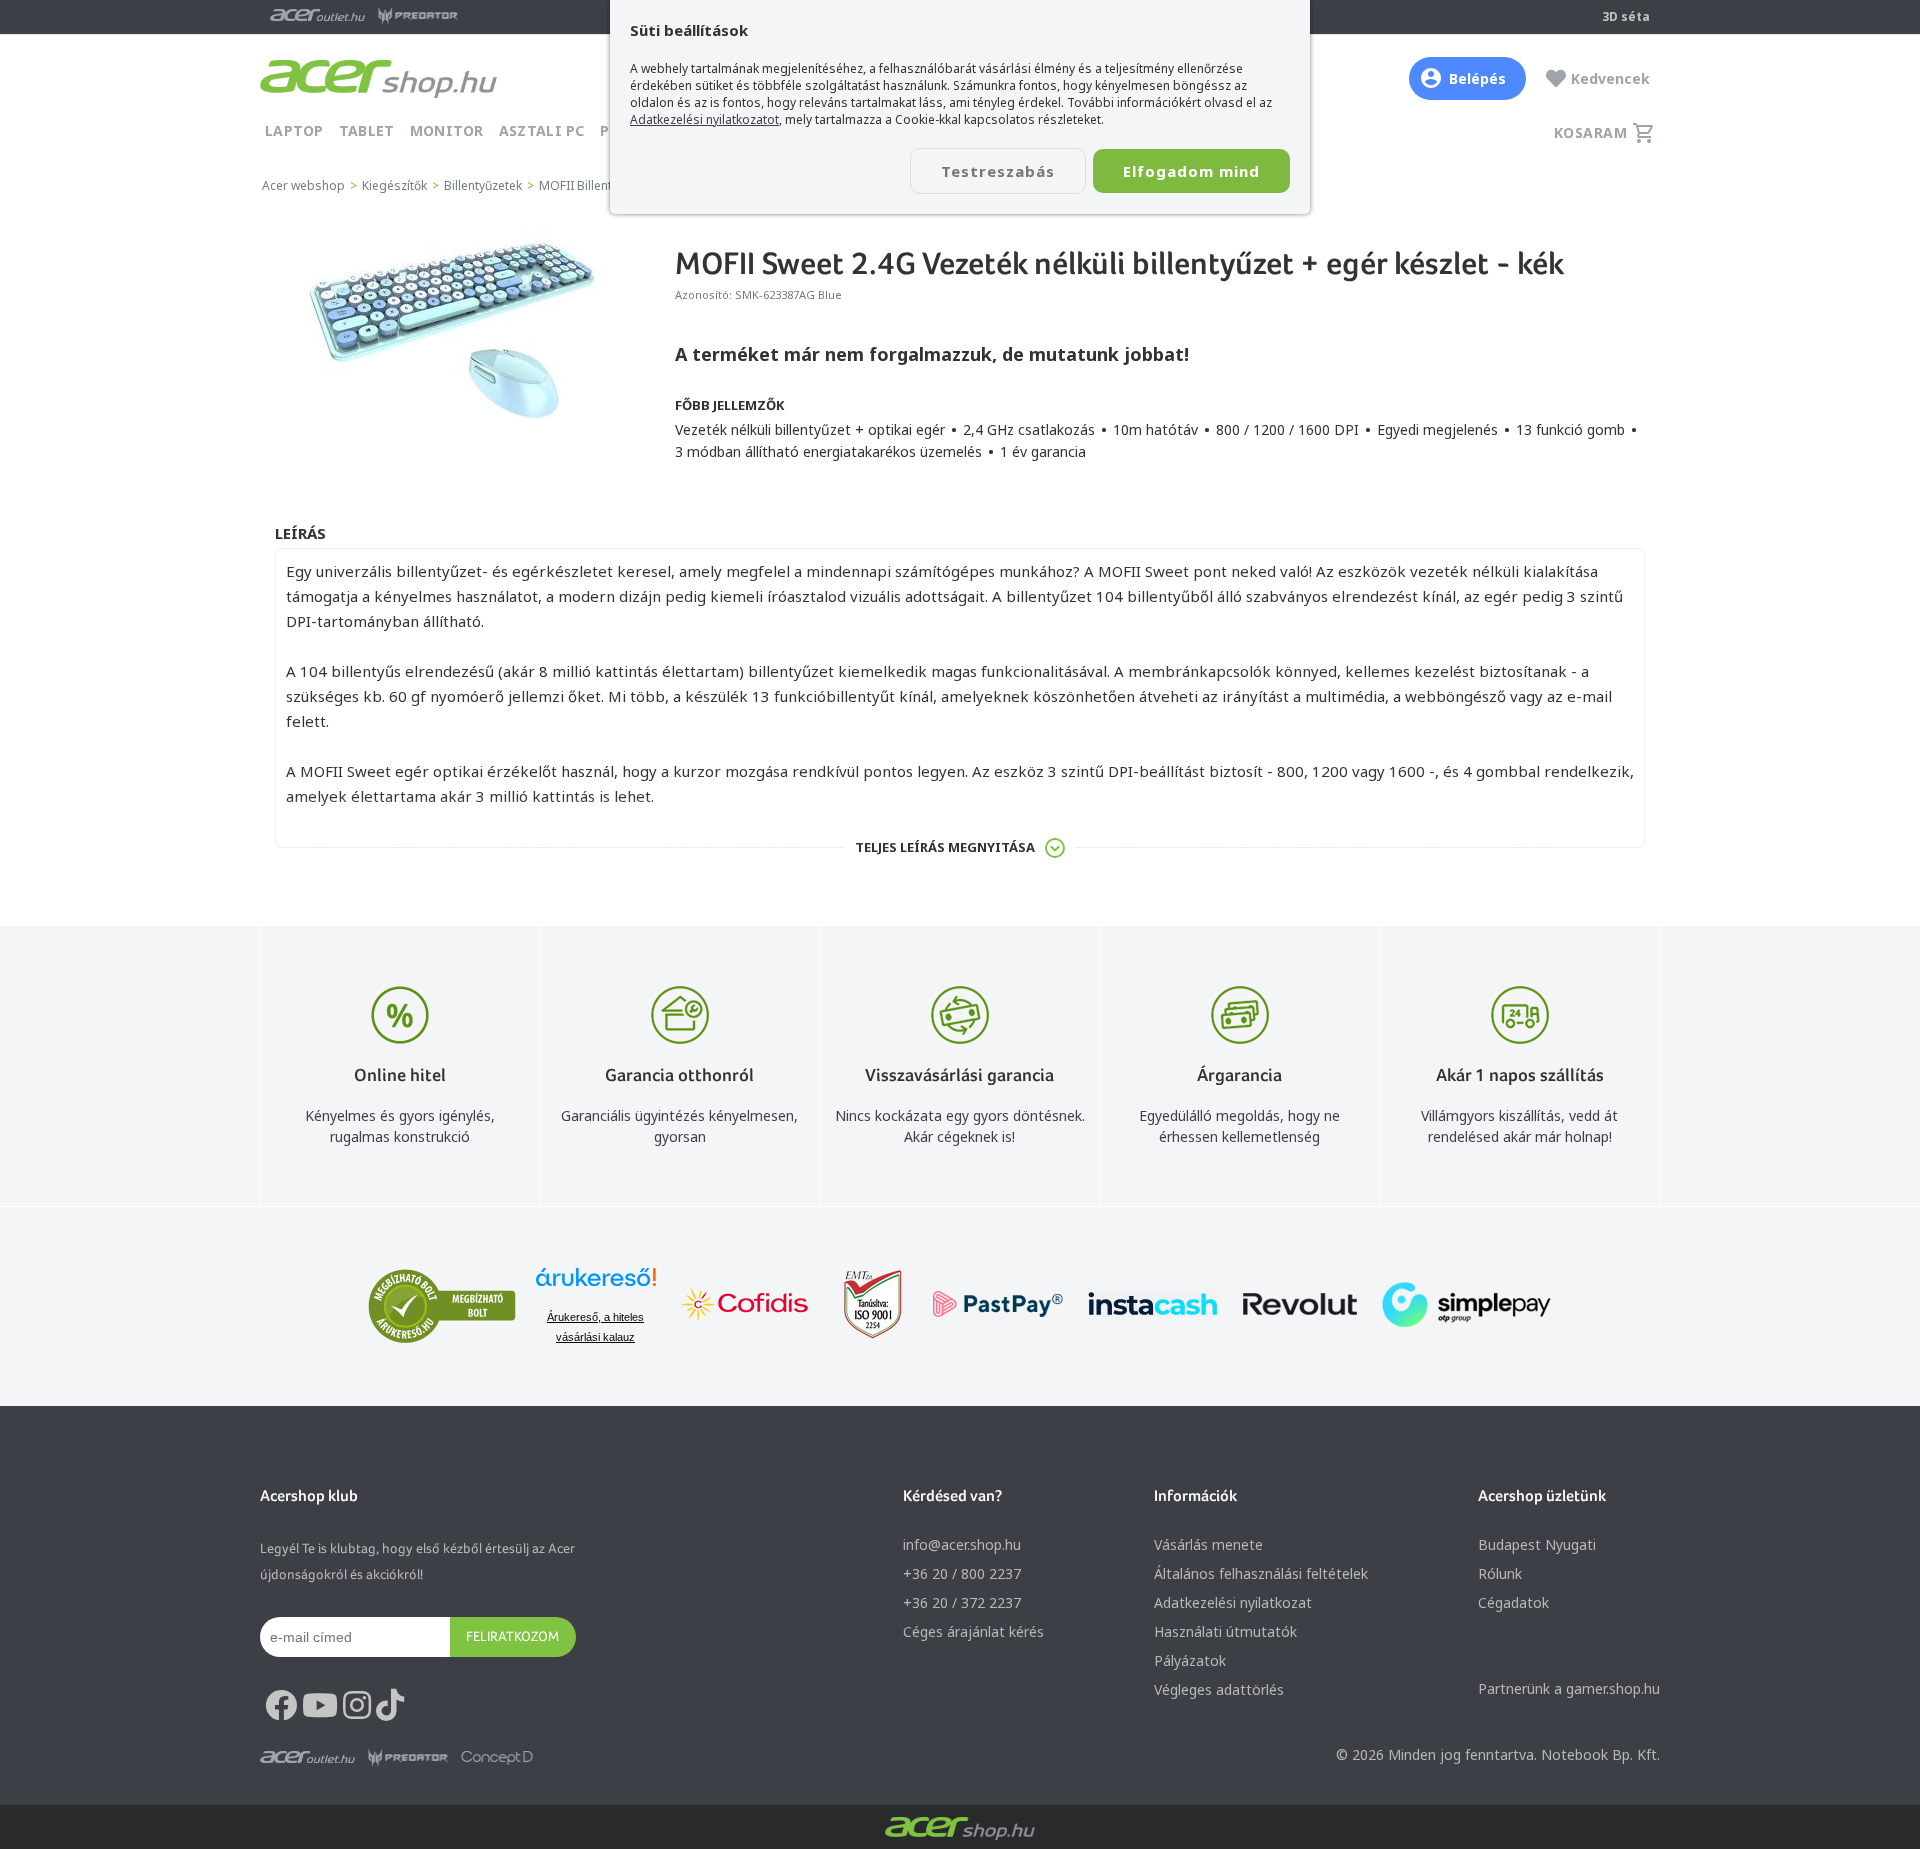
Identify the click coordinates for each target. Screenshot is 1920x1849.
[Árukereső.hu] (596, 1286)
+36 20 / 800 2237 (962, 1573)
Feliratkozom (512, 1636)
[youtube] (320, 1706)
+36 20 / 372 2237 (962, 1602)
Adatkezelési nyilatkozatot (704, 119)
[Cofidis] (745, 1306)
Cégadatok (1513, 1602)
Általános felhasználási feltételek (1261, 1573)
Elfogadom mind (1191, 171)
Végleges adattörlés (1219, 1689)
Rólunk (1500, 1573)
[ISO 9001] (861, 1306)
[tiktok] (390, 1706)
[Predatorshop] (408, 1758)
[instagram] (357, 1706)
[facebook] (281, 1706)
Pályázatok (1190, 1660)
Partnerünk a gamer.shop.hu (1569, 1688)
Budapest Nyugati (1537, 1544)
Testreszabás (998, 171)
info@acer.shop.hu (962, 1544)
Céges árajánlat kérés (973, 1631)
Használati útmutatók (1225, 1631)
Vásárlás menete (1208, 1544)
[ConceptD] (497, 1758)
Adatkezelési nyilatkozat (1233, 1602)
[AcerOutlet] (307, 1758)
